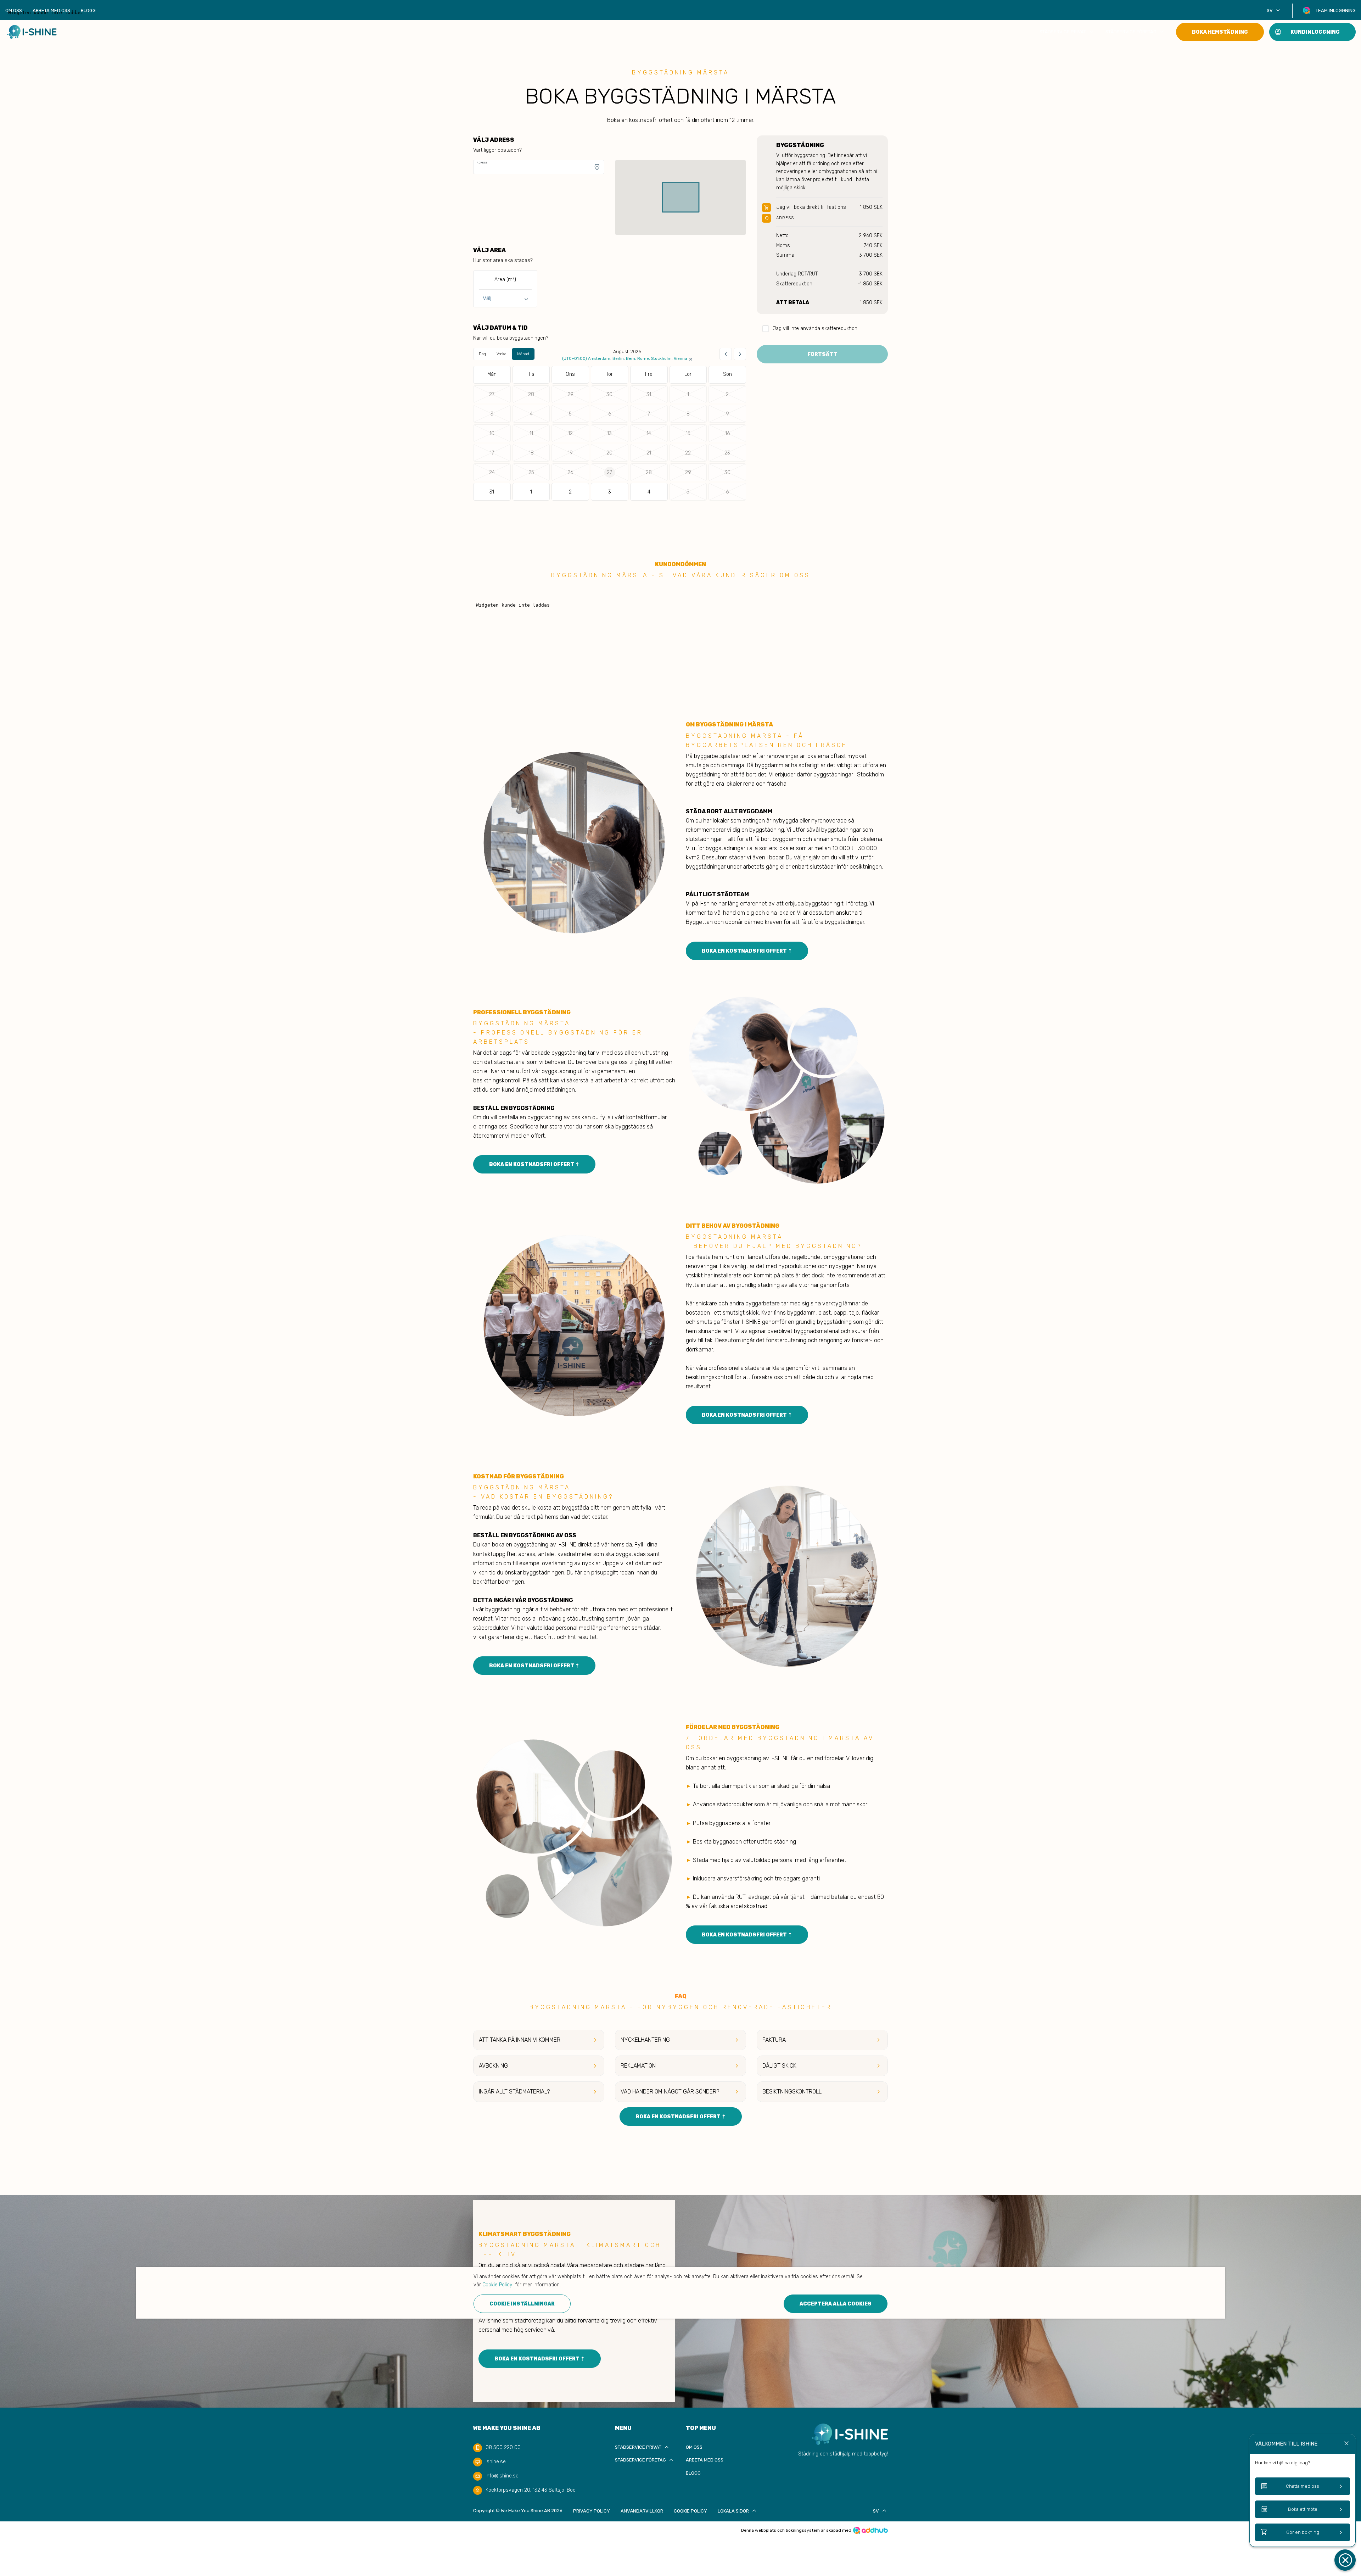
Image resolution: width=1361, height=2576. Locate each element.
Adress (482, 163)
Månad (523, 354)
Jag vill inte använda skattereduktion (815, 328)
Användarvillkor (642, 2511)
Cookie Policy (690, 2511)
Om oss (14, 10)
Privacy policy (592, 2511)
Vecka (502, 354)
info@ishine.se (502, 2476)
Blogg (88, 10)
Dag (482, 354)
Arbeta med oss (51, 10)
